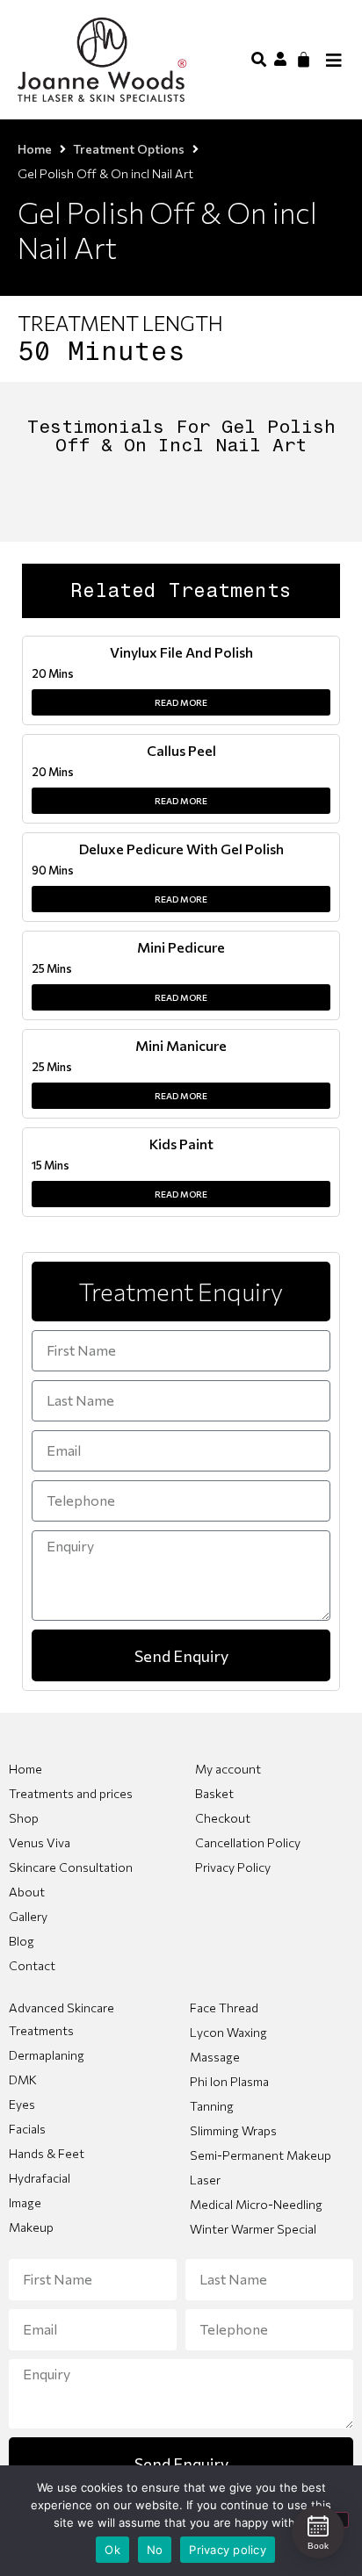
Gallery (28, 1916)
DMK (23, 2080)
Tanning (212, 2106)
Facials (27, 2129)
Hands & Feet (47, 2153)
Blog (22, 1941)
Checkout (223, 1818)
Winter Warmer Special (253, 2229)
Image (25, 2202)
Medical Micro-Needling (256, 2204)
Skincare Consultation (71, 1867)
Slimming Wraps (233, 2130)
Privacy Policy (233, 1867)
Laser (205, 2180)
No (155, 2550)
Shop (24, 1818)
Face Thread (224, 2008)
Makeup (31, 2227)
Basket (214, 1793)
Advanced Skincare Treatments (62, 2019)
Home (35, 149)
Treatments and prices (71, 1793)
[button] (259, 58)
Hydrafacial (40, 2178)
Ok (112, 2550)
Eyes (22, 2104)
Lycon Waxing (228, 2032)
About (27, 1892)
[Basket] (304, 59)
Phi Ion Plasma (229, 2081)
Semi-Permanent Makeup (261, 2155)
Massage (215, 2057)
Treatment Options (129, 149)
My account (228, 1769)
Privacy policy (228, 2550)
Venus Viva (40, 1842)
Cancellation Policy (248, 1842)
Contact (32, 1965)
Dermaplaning (47, 2055)
